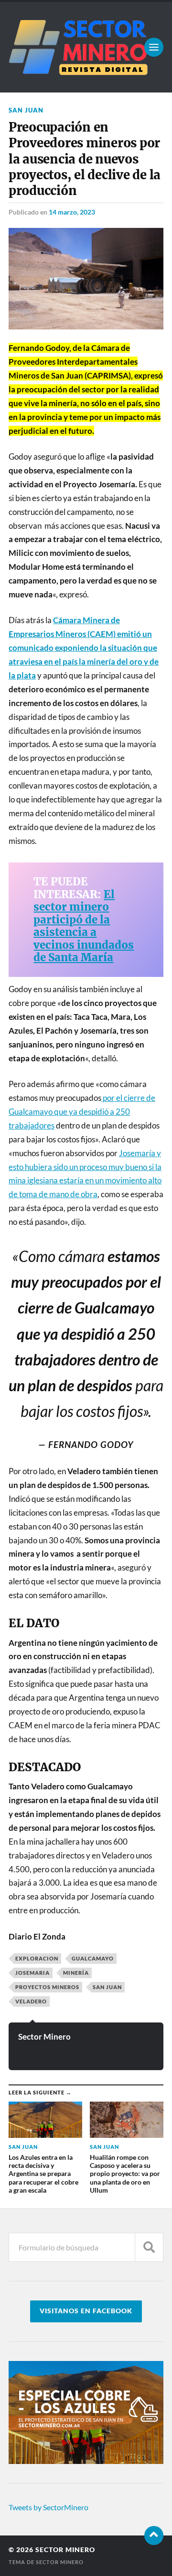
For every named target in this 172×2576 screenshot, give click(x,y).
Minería (76, 1973)
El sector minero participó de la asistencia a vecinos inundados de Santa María (84, 926)
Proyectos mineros (47, 1987)
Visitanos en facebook (86, 2311)
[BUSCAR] (149, 2247)
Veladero (31, 2001)
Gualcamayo (93, 1958)
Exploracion (37, 1958)
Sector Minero (44, 2037)
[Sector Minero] (86, 47)
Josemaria (32, 1973)
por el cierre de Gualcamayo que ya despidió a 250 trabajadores (82, 1112)
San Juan (26, 110)
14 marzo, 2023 (72, 212)
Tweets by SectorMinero (48, 2507)
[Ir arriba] (154, 2535)
